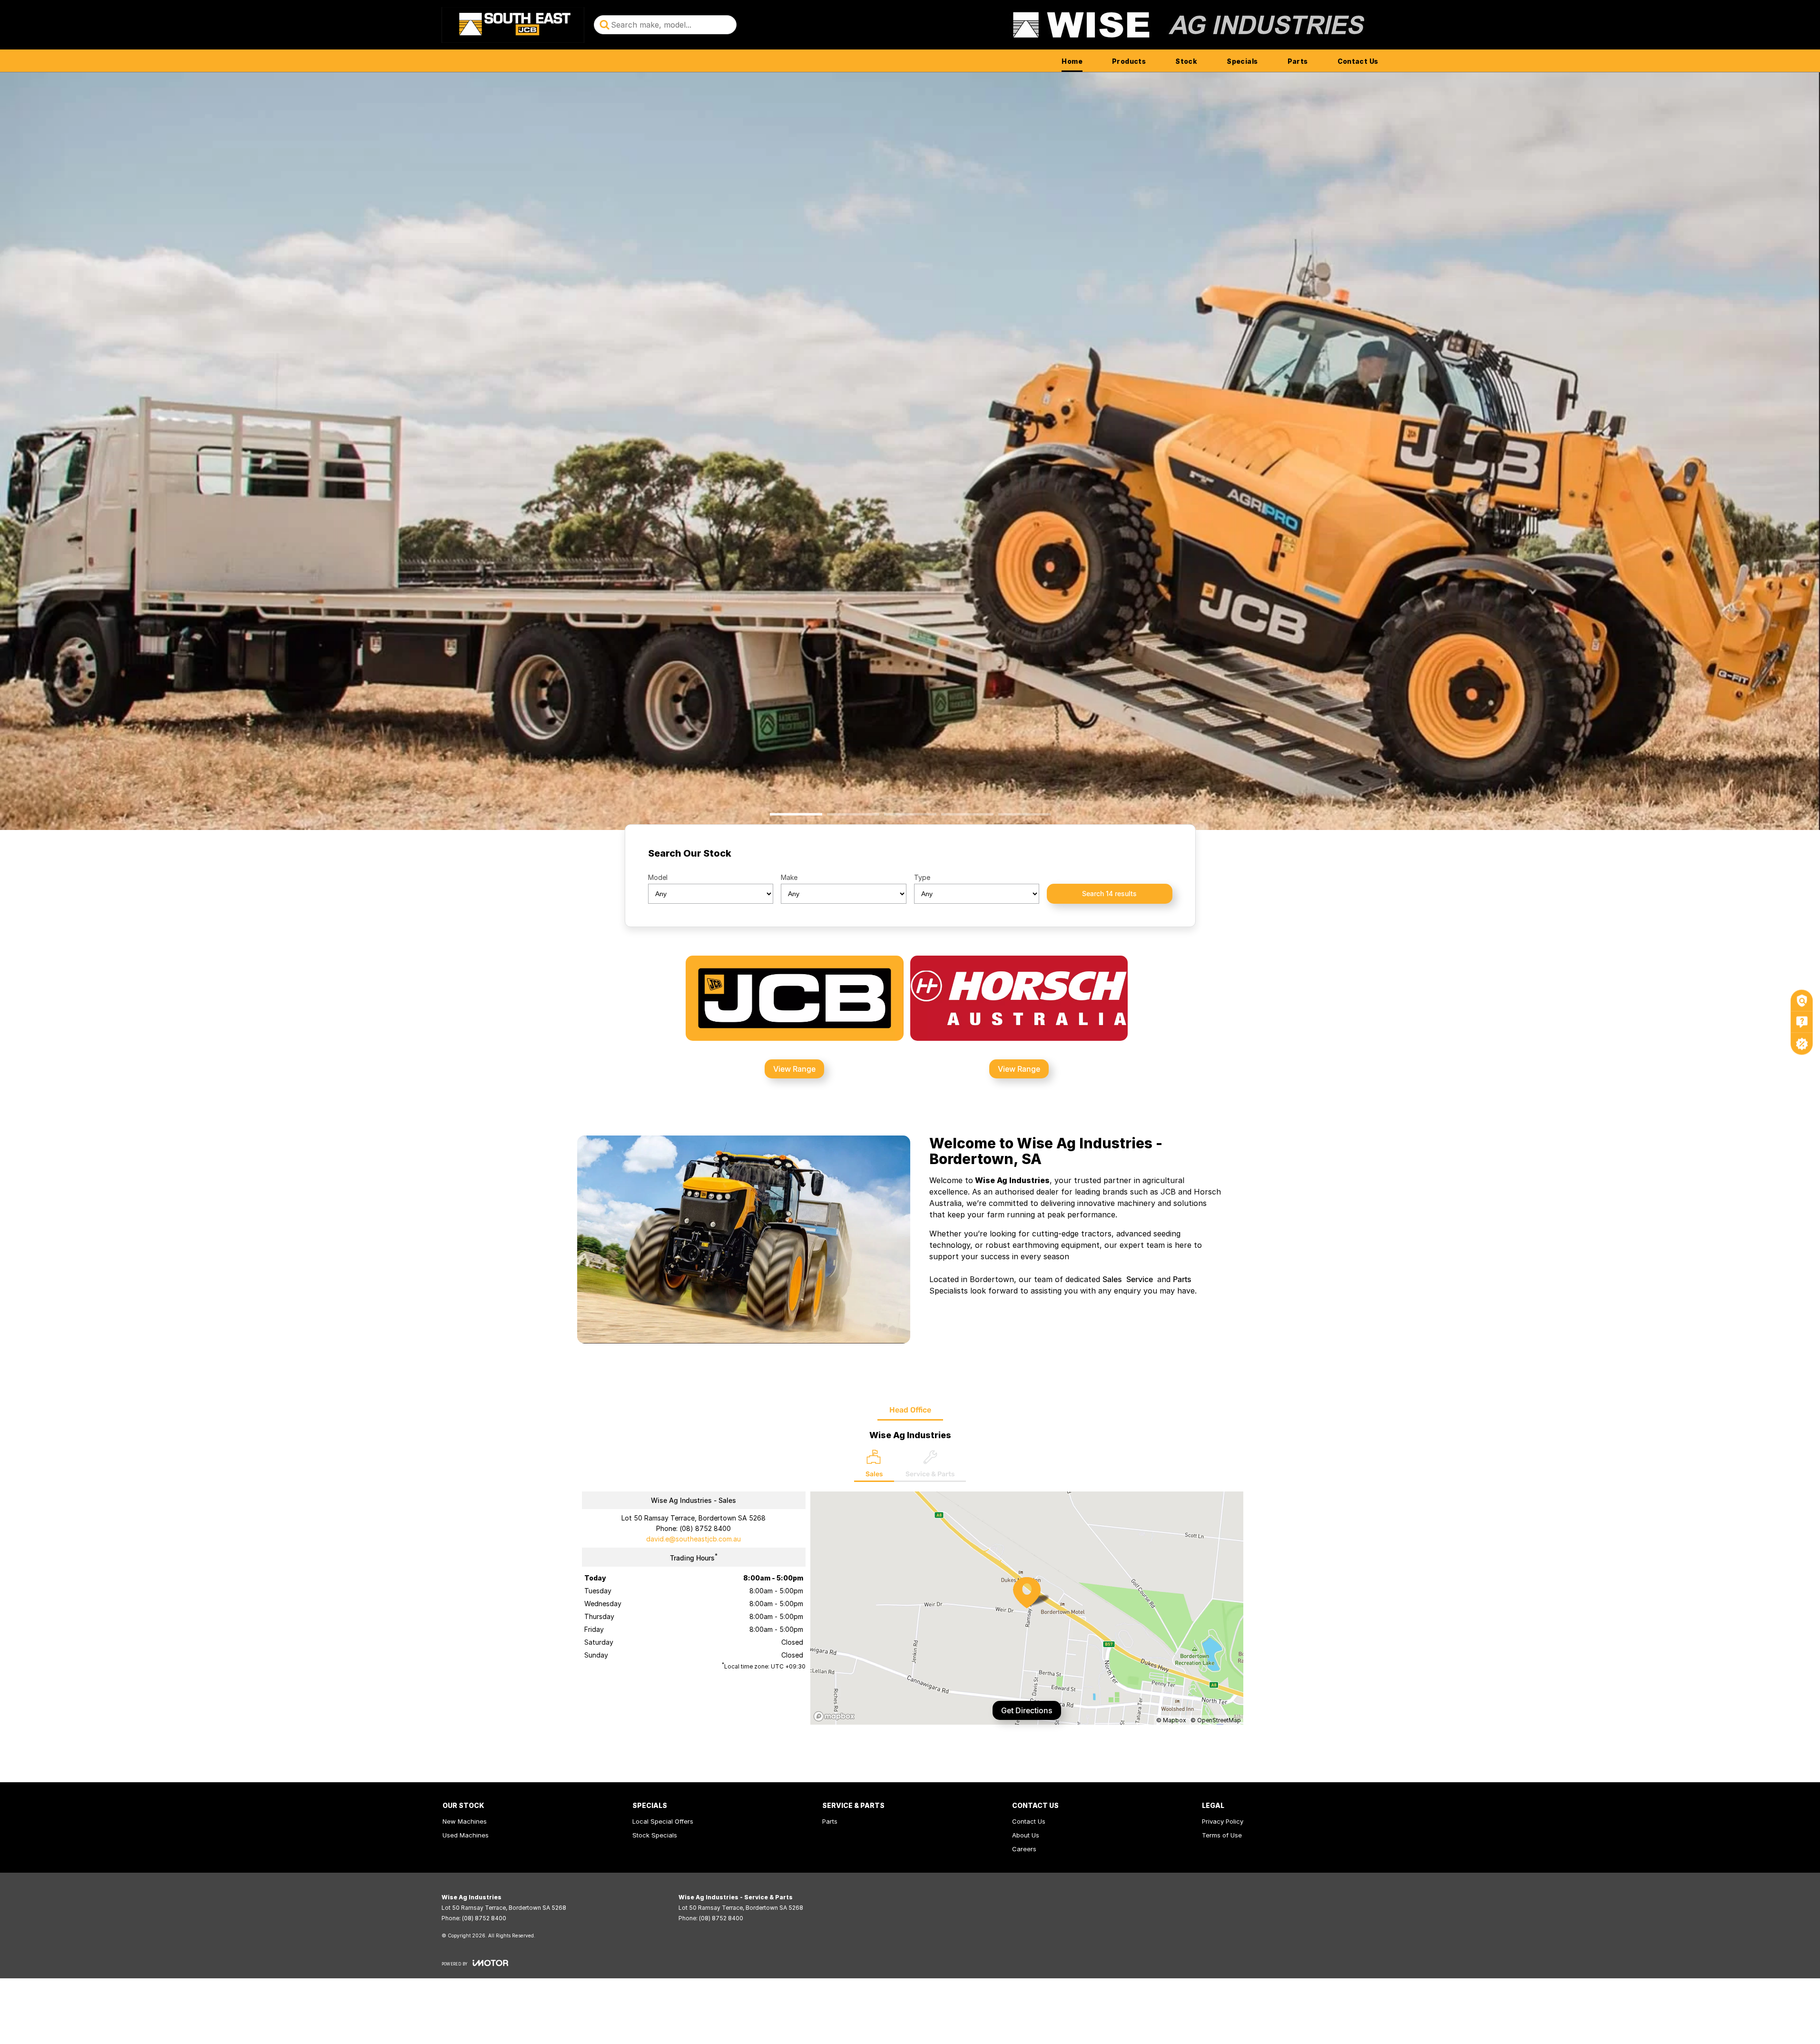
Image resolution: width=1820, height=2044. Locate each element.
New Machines (465, 1821)
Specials (1242, 61)
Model (658, 877)
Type (922, 877)
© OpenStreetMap (1216, 1720)
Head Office (910, 1410)
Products (1129, 61)
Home (1072, 61)
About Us (1026, 1835)
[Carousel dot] (796, 815)
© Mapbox (1171, 1720)
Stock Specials (655, 1835)
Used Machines (466, 1835)
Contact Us (1358, 61)
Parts (1298, 61)
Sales (1112, 1279)
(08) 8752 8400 (705, 1528)
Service (1140, 1279)
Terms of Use (1222, 1835)
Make (789, 877)
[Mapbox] (836, 1716)
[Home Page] (513, 25)
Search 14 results (1109, 894)
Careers (1024, 1849)
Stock (1186, 61)
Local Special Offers (663, 1821)
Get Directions (1027, 1710)
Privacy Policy (1223, 1821)
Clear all (1154, 856)
